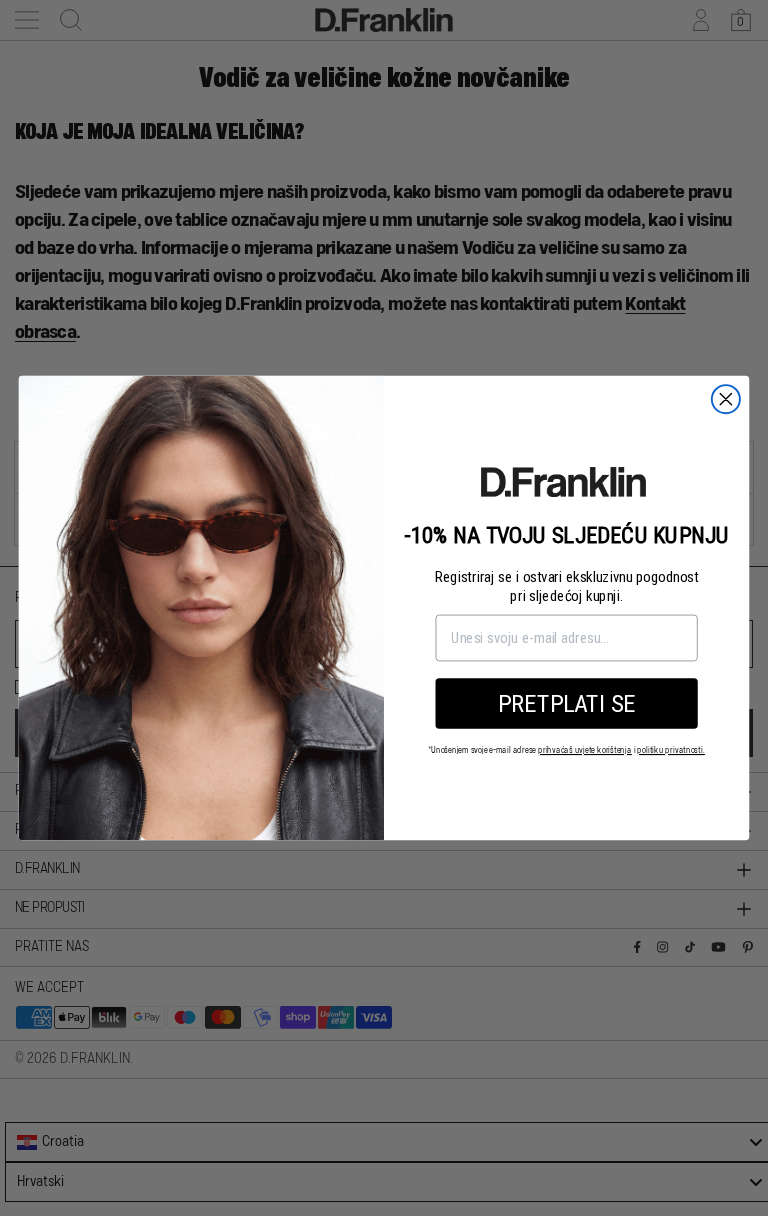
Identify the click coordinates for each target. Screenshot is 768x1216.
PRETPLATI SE (566, 703)
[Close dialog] (726, 399)
